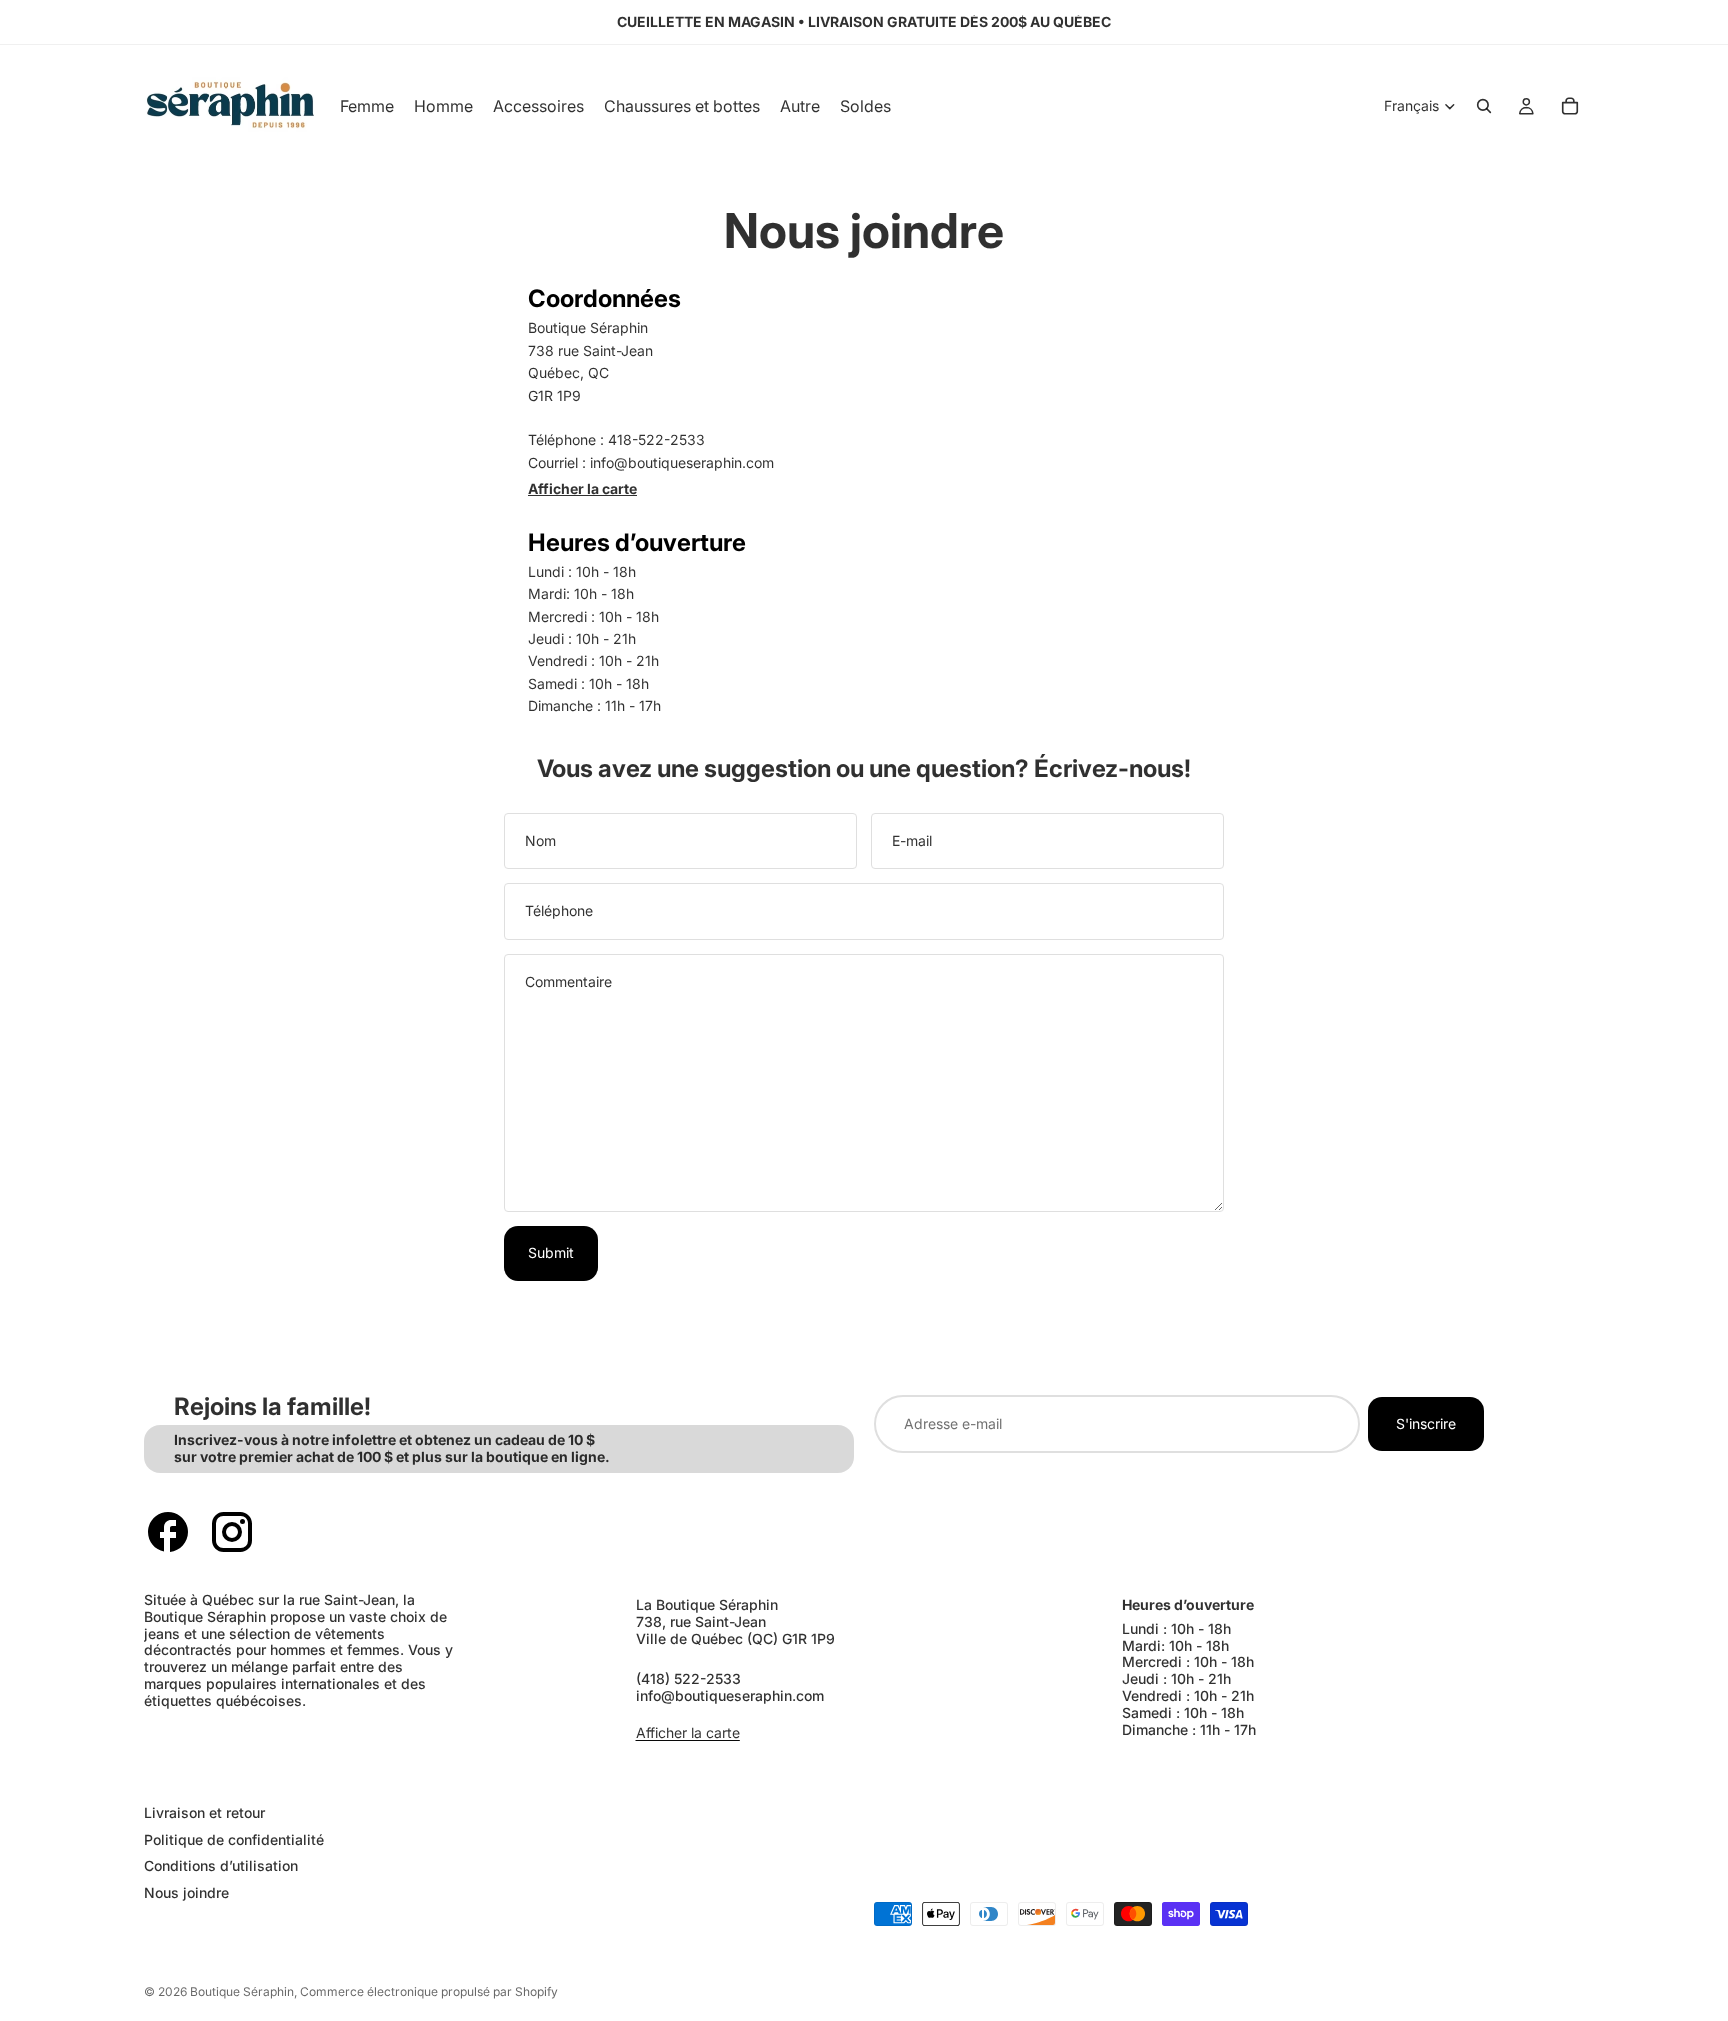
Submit (551, 1252)
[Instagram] (232, 1532)
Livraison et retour (204, 1812)
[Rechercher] (1484, 106)
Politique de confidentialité (234, 1839)
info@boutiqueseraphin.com (730, 1695)
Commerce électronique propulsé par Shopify (429, 1991)
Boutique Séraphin (242, 1991)
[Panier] (1570, 106)
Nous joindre (186, 1892)
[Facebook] (168, 1532)
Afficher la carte (582, 488)
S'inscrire (1426, 1423)
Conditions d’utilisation (221, 1865)
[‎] (493, 1772)
